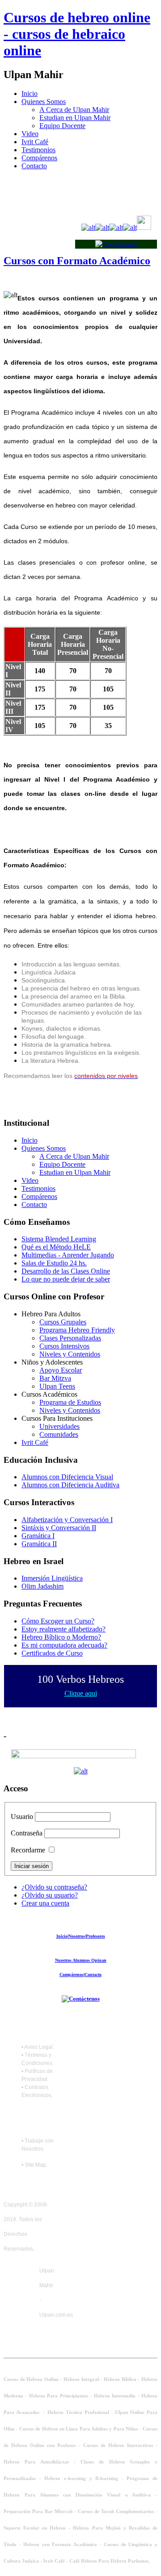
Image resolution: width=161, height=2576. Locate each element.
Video (30, 134)
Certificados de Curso (52, 1653)
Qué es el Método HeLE (56, 1247)
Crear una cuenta (45, 1903)
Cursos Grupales (63, 1322)
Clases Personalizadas (70, 1338)
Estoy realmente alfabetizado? (64, 1629)
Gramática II (39, 1544)
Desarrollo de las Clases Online (66, 1271)
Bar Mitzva (55, 1378)
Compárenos (39, 158)
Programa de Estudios (70, 1402)
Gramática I (38, 1536)
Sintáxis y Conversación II (59, 1528)
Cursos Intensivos (64, 1346)
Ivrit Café (35, 142)
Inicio (30, 94)
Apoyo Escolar (61, 1370)
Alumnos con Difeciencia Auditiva (70, 1485)
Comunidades (59, 1434)
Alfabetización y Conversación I (67, 1520)
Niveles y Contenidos (70, 1354)
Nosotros (77, 1936)
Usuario (22, 1817)
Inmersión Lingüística (52, 1578)
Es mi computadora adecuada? (64, 1645)
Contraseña (27, 1833)
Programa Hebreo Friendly (77, 1330)
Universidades (59, 1426)
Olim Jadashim (42, 1586)
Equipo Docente (62, 126)
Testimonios (38, 150)
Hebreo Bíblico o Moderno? (61, 1637)
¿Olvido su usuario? (50, 1895)
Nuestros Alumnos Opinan (81, 1960)
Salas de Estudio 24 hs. (54, 1263)
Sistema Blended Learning (59, 1239)
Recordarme (28, 1850)
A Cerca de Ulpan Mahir (74, 110)
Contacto (34, 166)
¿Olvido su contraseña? (54, 1887)
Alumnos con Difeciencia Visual (67, 1477)
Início (62, 1936)
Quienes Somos (44, 102)
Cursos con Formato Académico (77, 261)
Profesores (95, 1936)
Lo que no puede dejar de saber (66, 1279)
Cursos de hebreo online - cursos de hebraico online (77, 34)
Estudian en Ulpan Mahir (75, 118)
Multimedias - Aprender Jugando (68, 1255)
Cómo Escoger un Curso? (58, 1621)
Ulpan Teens (57, 1386)
